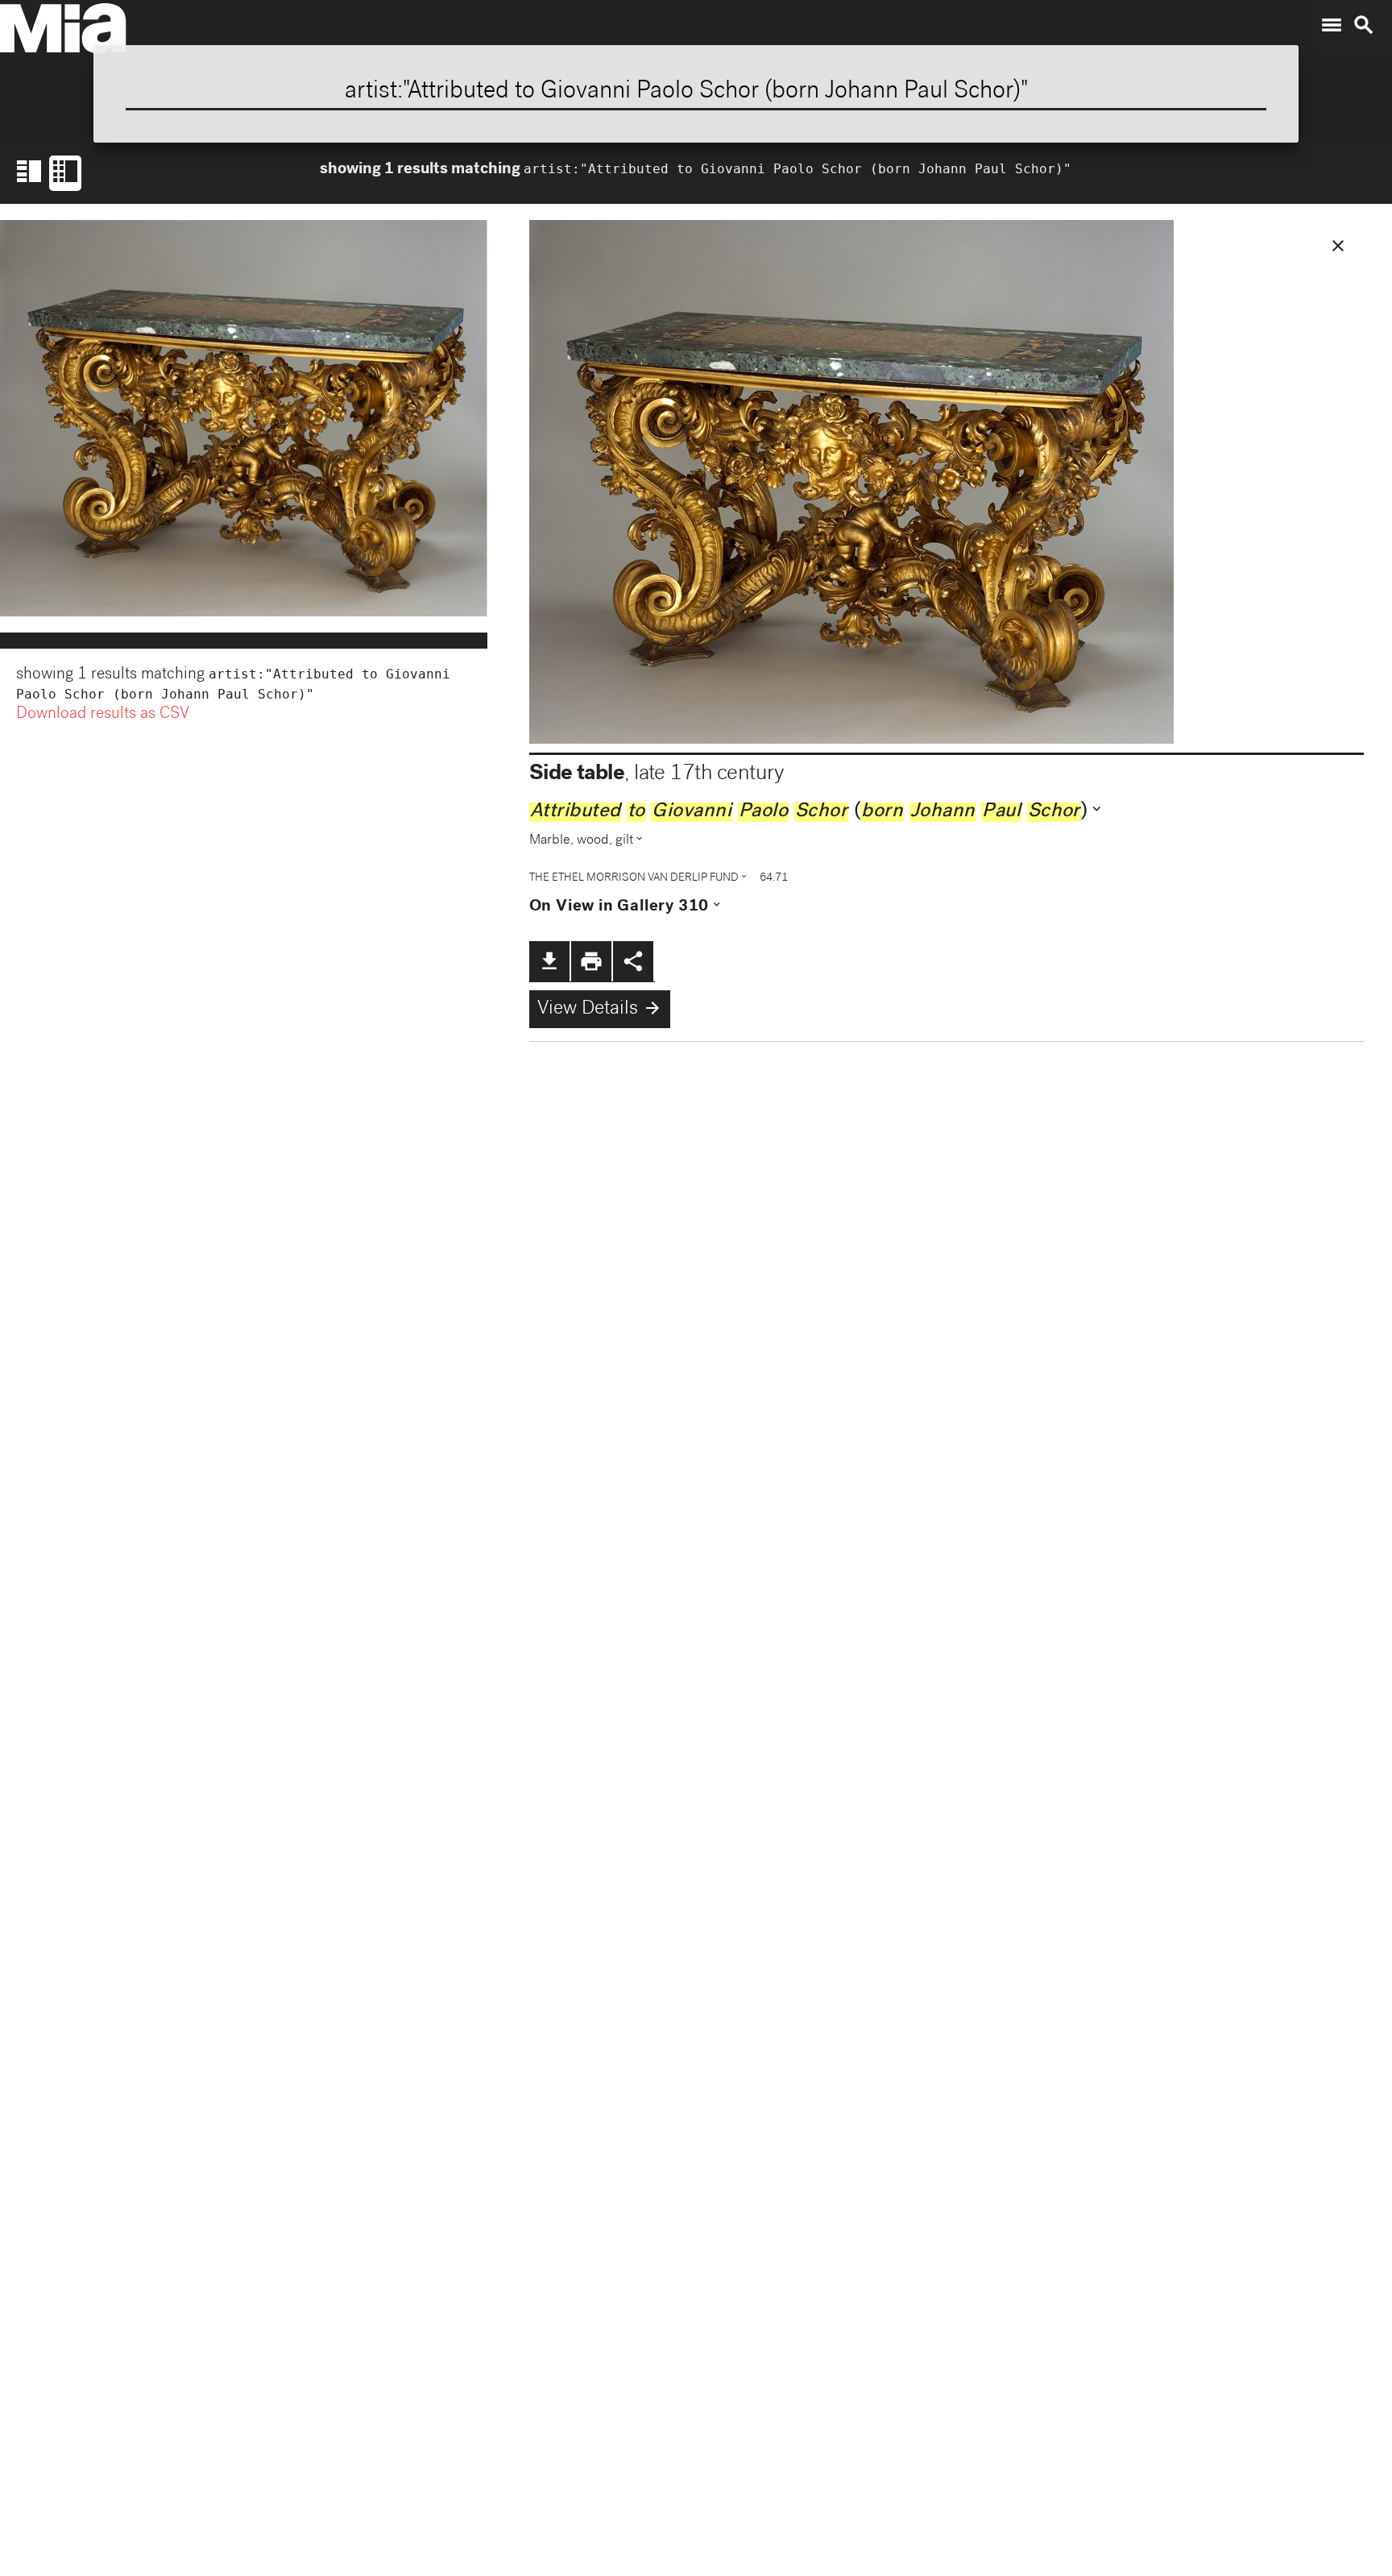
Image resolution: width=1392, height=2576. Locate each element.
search (1364, 25)
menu (1332, 25)
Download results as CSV (103, 715)
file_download (549, 961)
